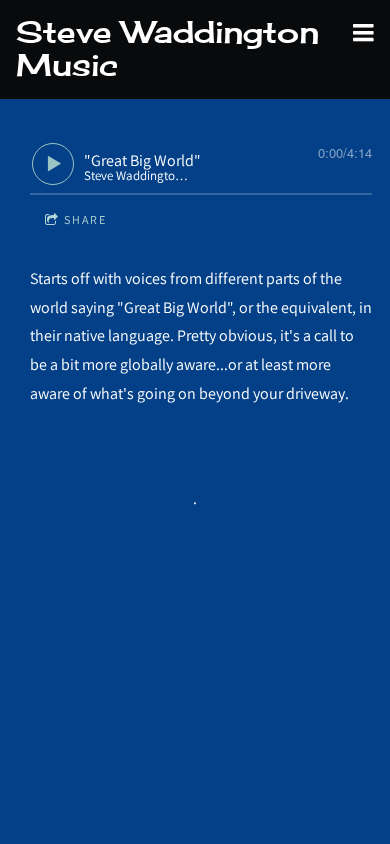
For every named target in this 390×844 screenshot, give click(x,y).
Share (85, 219)
